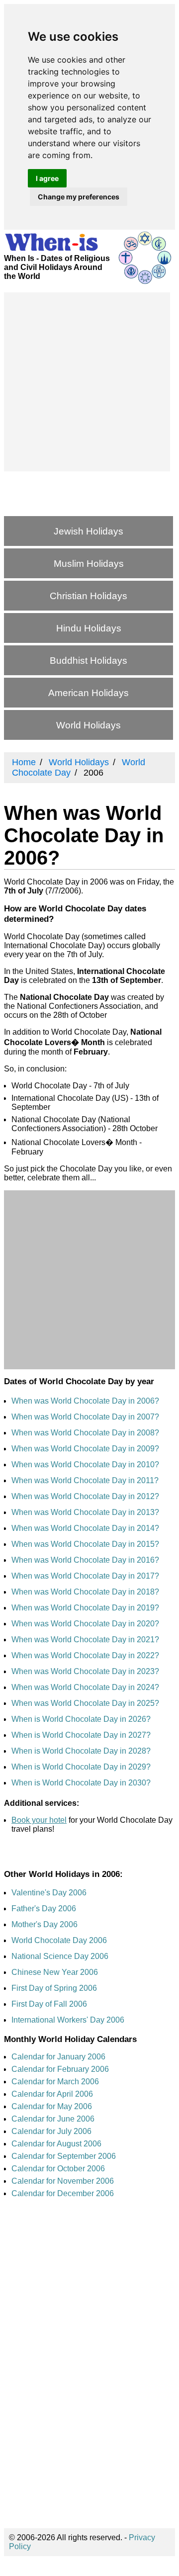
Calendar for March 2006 (55, 2082)
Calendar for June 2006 (53, 2119)
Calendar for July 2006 (51, 2131)
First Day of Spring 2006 (54, 1988)
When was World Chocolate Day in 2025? (85, 1703)
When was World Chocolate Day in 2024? (85, 1687)
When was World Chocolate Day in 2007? (85, 1417)
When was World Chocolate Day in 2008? (85, 1433)
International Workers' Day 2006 (68, 2020)
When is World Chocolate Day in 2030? (81, 1783)
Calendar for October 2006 (58, 2169)
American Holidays (89, 693)
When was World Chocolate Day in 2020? (85, 1624)
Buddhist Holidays (89, 661)
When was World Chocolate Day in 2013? (85, 1512)
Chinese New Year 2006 (55, 1972)
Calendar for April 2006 (52, 2094)
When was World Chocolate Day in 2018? (85, 1592)
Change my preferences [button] (79, 197)
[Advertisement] (89, 382)
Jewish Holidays (89, 531)
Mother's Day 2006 (45, 1924)
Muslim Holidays (89, 564)
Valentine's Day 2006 (49, 1893)
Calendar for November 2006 (63, 2181)
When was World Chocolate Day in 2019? (85, 1608)
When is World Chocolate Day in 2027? (81, 1735)
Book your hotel (39, 1820)
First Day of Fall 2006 (49, 2004)
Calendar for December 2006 (63, 2193)
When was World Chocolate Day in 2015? (85, 1544)
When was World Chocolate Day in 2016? (85, 1560)
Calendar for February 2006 (60, 2069)
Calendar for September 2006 (64, 2156)
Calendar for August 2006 (56, 2144)
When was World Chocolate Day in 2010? (85, 1465)
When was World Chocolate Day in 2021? (85, 1640)
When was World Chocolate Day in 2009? (85, 1449)
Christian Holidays (89, 596)
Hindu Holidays (89, 628)
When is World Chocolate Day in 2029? (81, 1767)
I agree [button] (47, 178)
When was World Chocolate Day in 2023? (85, 1671)
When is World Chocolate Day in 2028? (81, 1751)
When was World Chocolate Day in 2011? (85, 1480)
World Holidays (89, 725)
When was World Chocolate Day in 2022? (85, 1655)
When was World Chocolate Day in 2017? (85, 1576)
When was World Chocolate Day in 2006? (85, 1401)
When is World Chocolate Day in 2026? (81, 1719)
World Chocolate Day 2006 (59, 1940)
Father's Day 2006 (44, 1909)
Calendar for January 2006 (58, 2057)
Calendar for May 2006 (52, 2106)
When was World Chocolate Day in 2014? (85, 1528)
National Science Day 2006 (60, 1956)
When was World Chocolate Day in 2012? (85, 1496)
